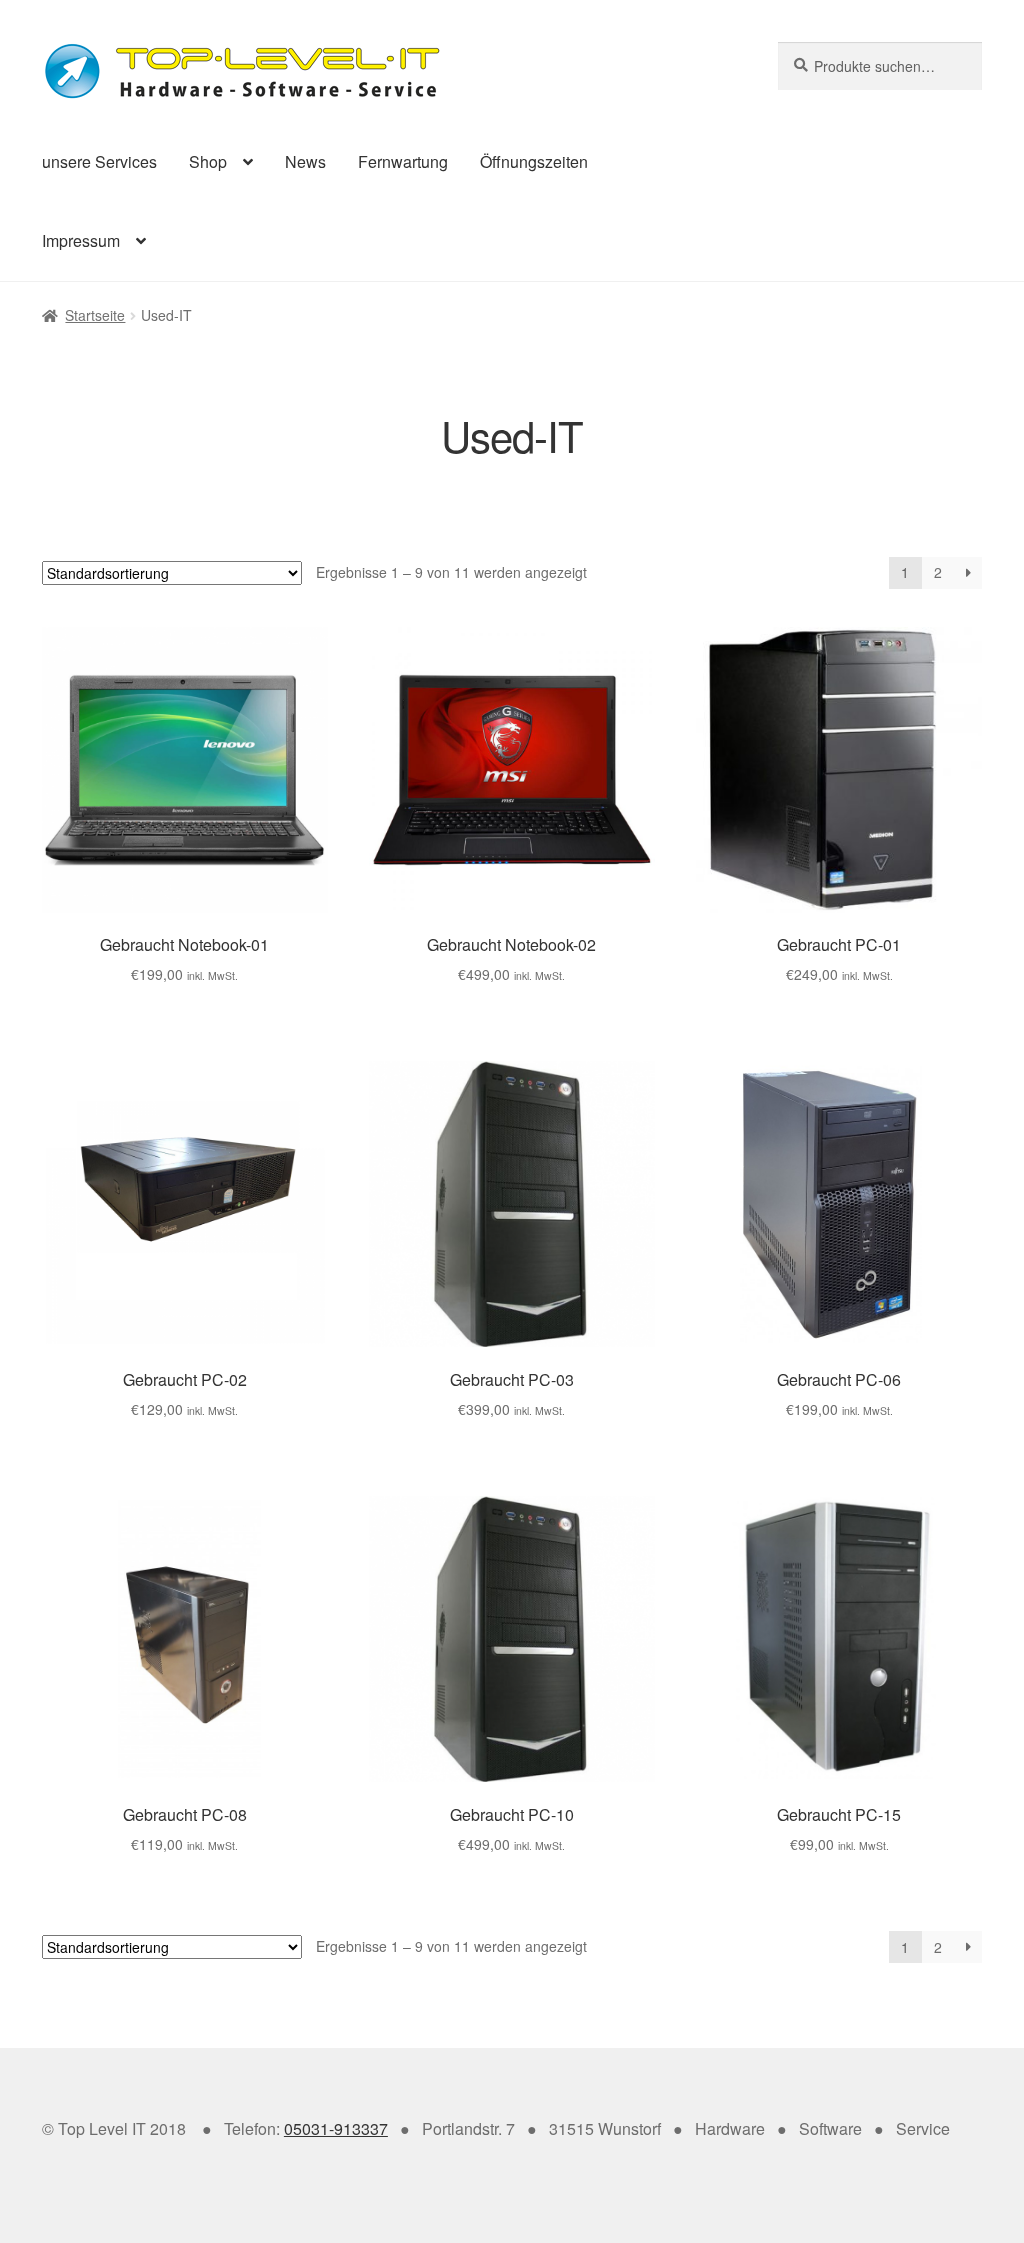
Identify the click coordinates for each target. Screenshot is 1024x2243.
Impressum (81, 240)
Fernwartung (403, 161)
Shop (208, 161)
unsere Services (99, 161)
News (305, 161)
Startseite (95, 315)
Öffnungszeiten (534, 161)
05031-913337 (336, 2128)
